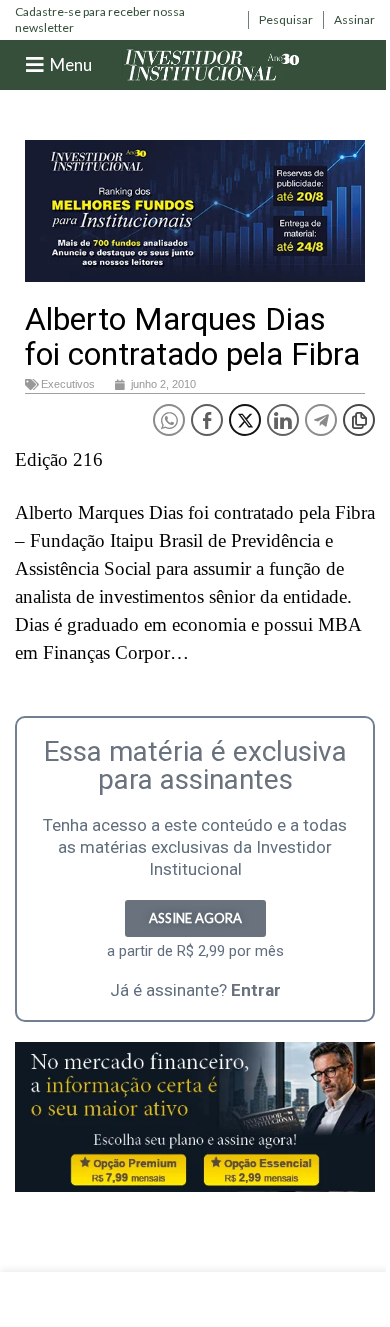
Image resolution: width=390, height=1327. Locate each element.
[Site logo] (212, 63)
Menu (71, 64)
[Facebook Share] (207, 420)
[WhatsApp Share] (169, 420)
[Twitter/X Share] (245, 420)
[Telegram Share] (321, 420)
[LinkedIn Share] (283, 420)
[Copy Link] (359, 420)
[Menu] (35, 65)
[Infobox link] (126, 19)
